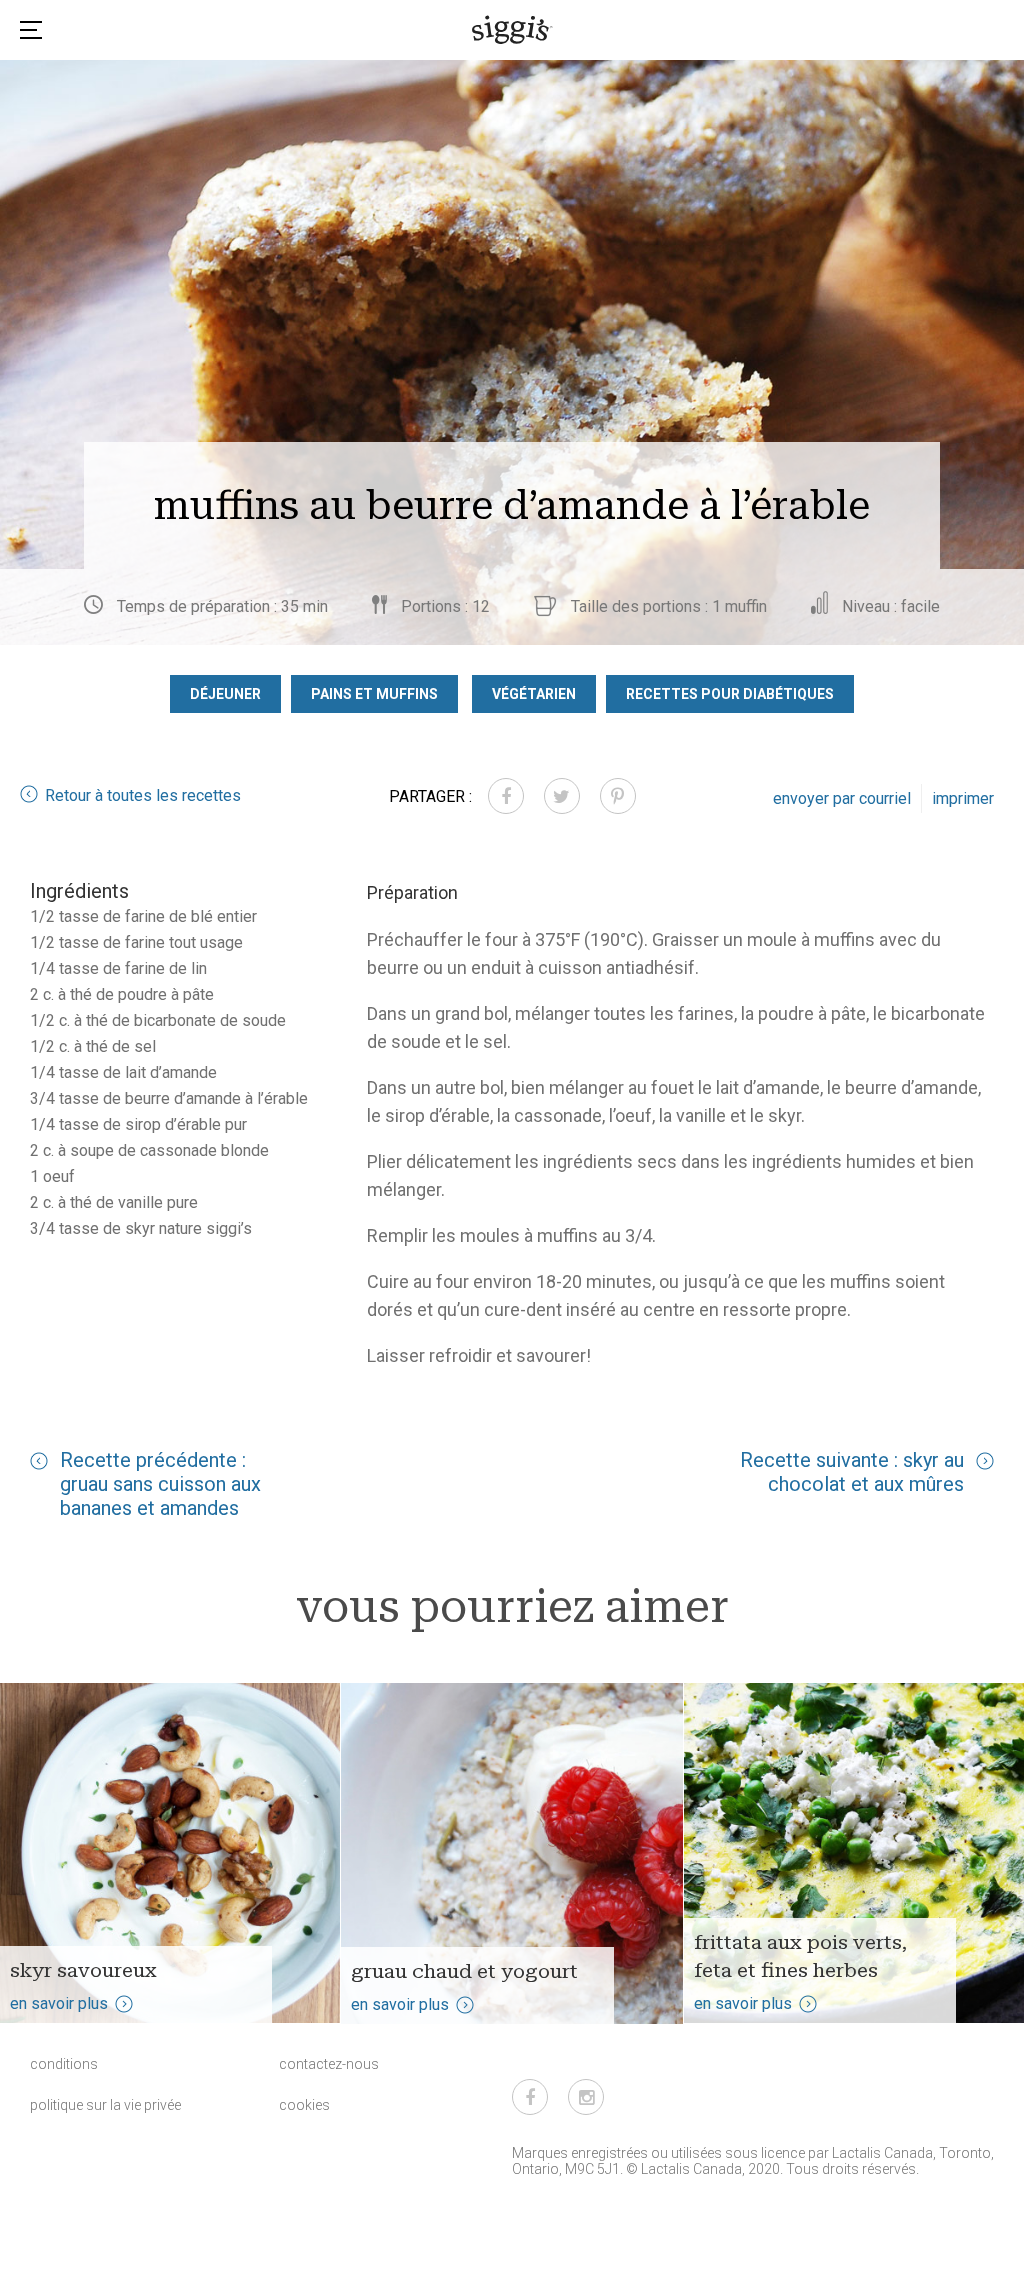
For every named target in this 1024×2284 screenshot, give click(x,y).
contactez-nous (329, 2064)
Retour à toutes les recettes (143, 795)
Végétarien (534, 694)
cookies (304, 2105)
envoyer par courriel (842, 798)
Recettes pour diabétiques (730, 694)
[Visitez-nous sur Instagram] (586, 2097)
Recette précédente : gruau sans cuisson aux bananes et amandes (160, 1484)
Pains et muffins (374, 694)
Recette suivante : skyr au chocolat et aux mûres (852, 1472)
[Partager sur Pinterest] (618, 796)
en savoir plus (59, 2003)
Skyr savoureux (83, 1970)
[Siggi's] (512, 29)
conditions (64, 2064)
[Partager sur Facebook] (506, 796)
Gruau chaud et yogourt (464, 1971)
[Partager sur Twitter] (562, 796)
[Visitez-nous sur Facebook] (530, 2097)
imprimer (963, 798)
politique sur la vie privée (105, 2105)
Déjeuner (225, 694)
